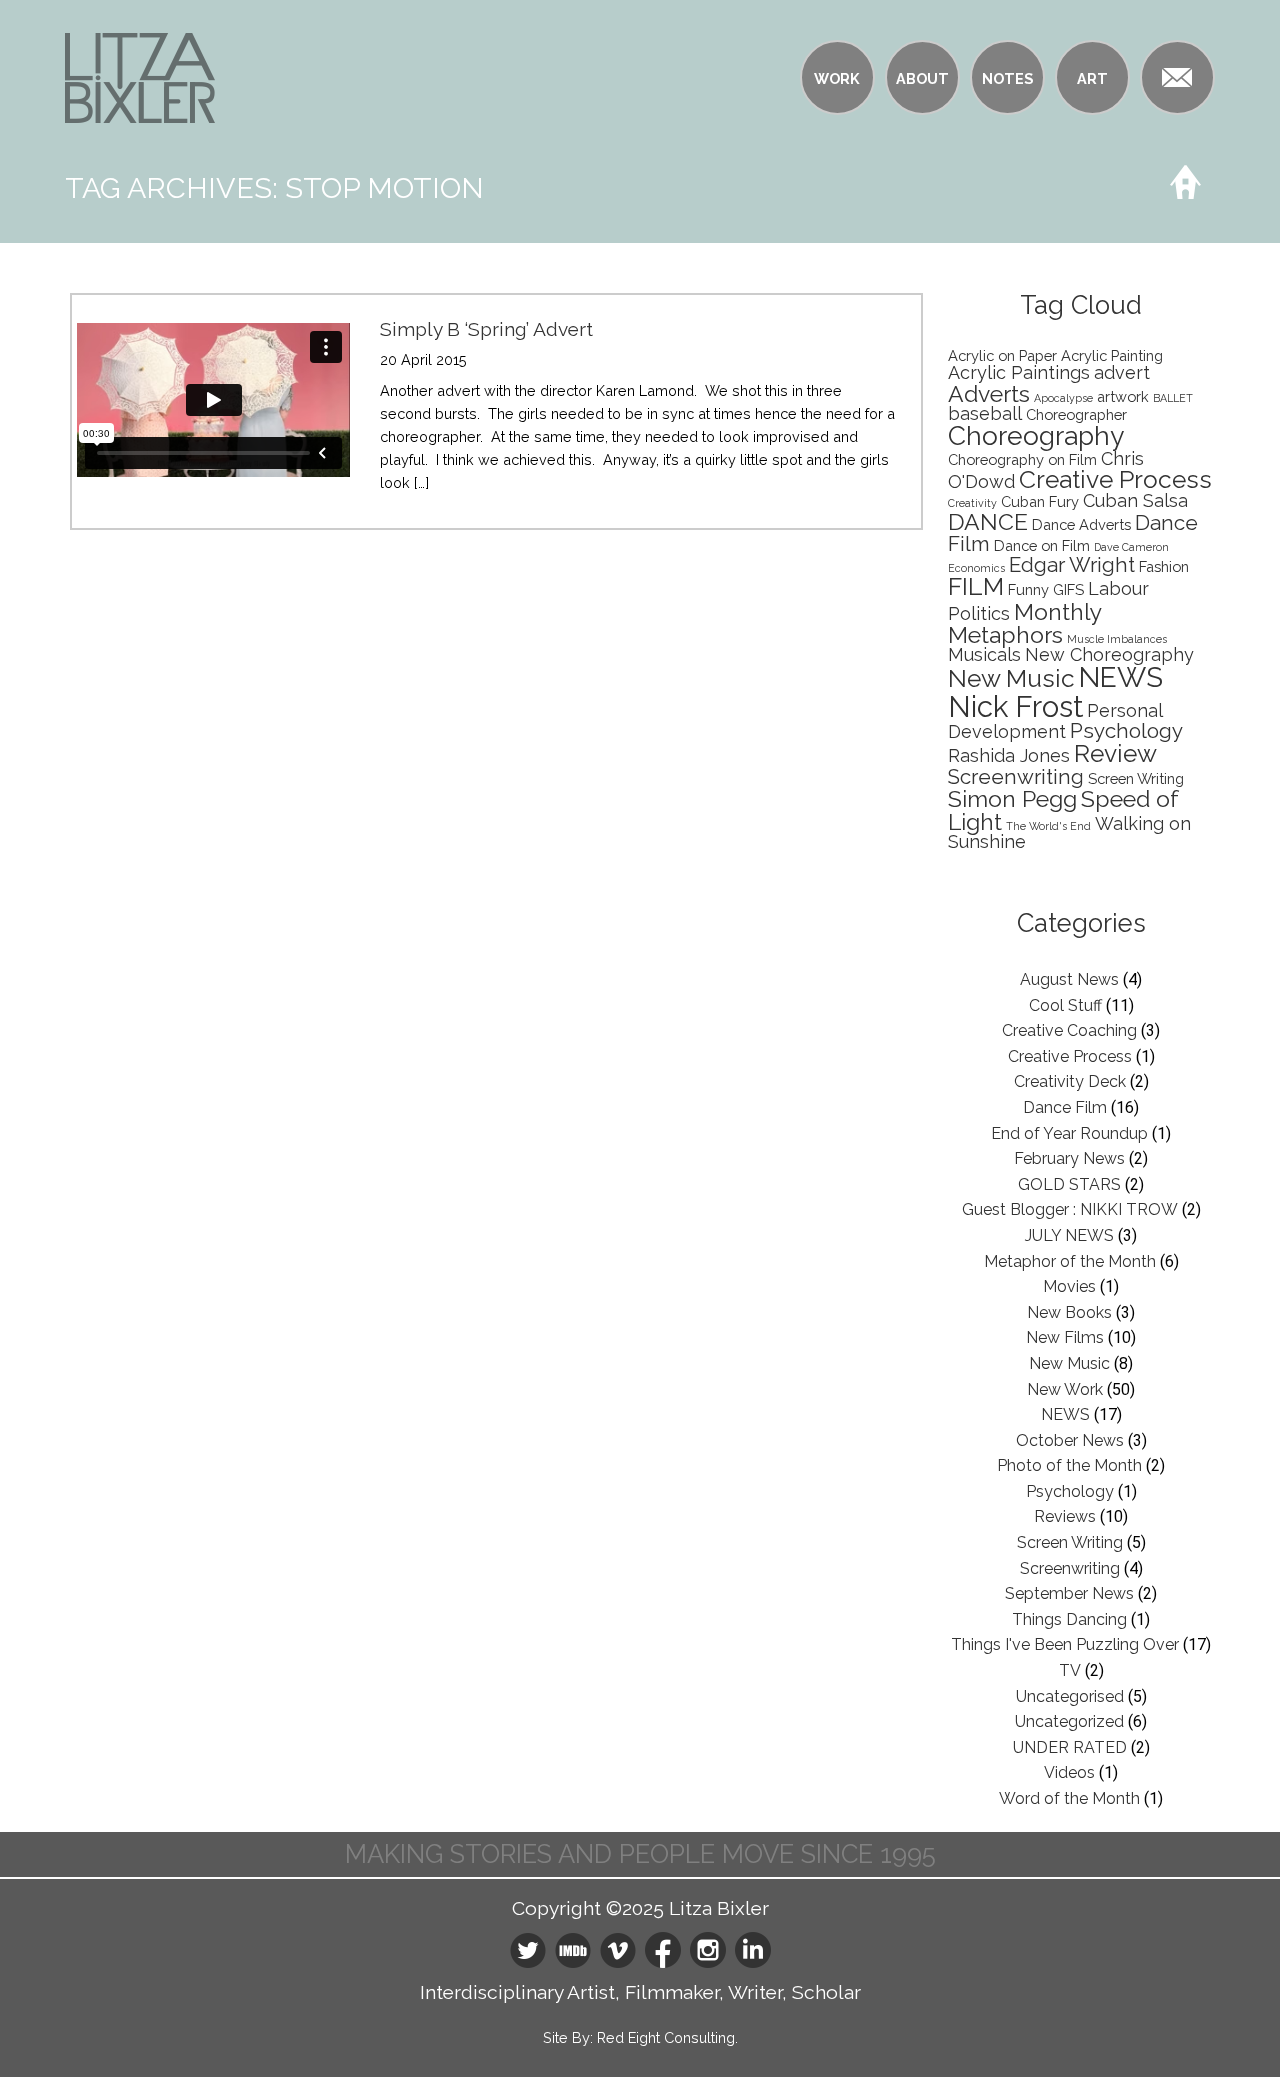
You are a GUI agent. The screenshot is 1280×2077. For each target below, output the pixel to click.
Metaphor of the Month (1070, 1261)
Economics (976, 568)
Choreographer (1076, 414)
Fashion (1164, 566)
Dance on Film (1042, 545)
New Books (1069, 1312)
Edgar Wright (1072, 565)
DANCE (988, 521)
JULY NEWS (1069, 1235)
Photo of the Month (1069, 1465)
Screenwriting (1016, 777)
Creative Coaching (1069, 1030)
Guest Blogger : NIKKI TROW (1070, 1209)
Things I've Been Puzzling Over (1065, 1644)
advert (1122, 372)
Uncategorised (1070, 1696)
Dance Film (1065, 1107)
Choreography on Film (1022, 459)
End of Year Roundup (1069, 1133)
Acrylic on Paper (1002, 355)
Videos (1069, 1772)
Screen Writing (1136, 778)
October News (1070, 1440)
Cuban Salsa (1135, 500)
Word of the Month (1069, 1798)
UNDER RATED (1070, 1747)
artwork (1123, 396)
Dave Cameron (1131, 547)
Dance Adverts (1081, 524)
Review (1115, 753)
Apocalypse (1063, 398)
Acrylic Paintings (1019, 372)
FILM (976, 586)
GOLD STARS (1069, 1184)
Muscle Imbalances (1117, 639)
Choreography (1036, 435)
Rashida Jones (1009, 755)
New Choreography (1109, 654)
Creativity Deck (1070, 1081)
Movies (1069, 1286)
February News (1069, 1158)
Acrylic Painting (1112, 355)
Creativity (972, 503)
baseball (985, 413)
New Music (1011, 678)
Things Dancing (1069, 1619)
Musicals (984, 654)
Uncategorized (1069, 1721)
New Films (1065, 1337)
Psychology (1126, 731)
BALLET (1173, 398)
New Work (1065, 1389)
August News (1069, 979)
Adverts (989, 393)
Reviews (1065, 1516)
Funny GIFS (1046, 589)
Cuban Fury (1040, 501)
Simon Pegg (1012, 798)
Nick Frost (1015, 706)
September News (1069, 1593)
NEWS (1121, 677)
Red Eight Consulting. (667, 2037)
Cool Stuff (1065, 1005)
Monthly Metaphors (1024, 623)
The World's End (1048, 826)
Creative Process (1115, 479)
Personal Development (1055, 721)
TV (1070, 1670)
